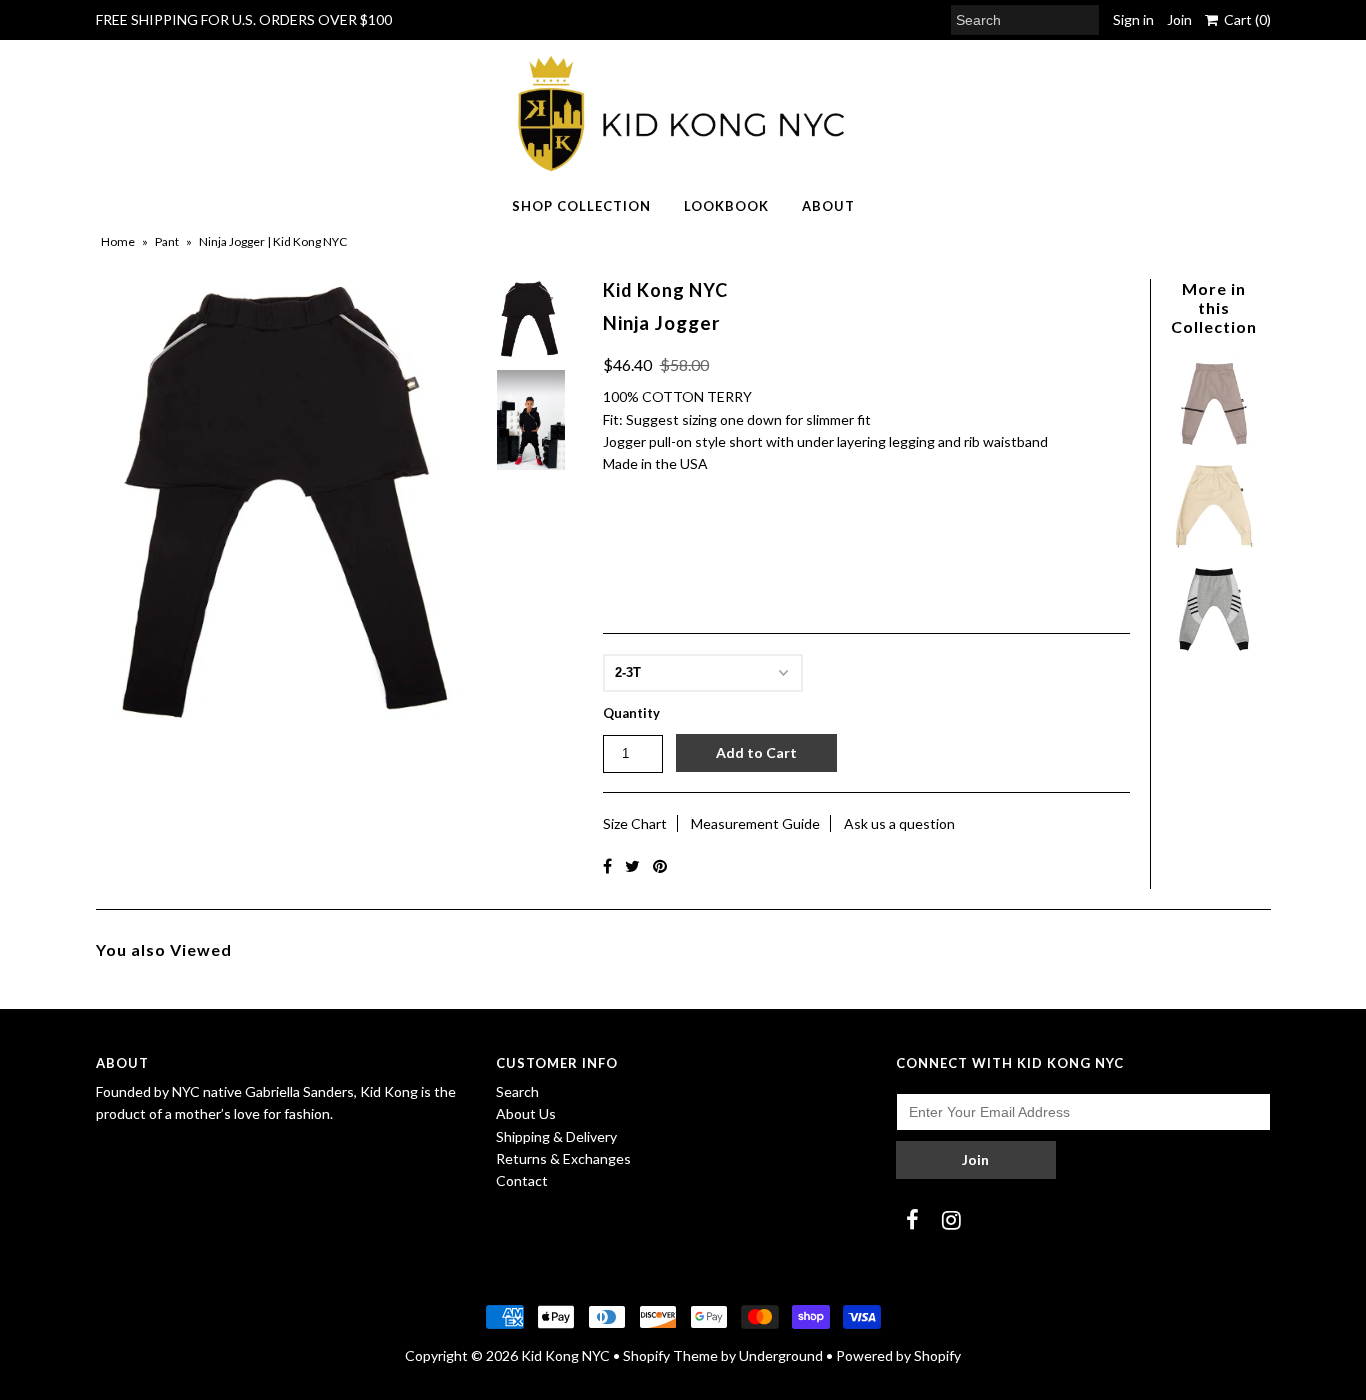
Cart (1244, 19)
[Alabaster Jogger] (1214, 549)
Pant (167, 241)
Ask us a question (899, 823)
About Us (526, 1113)
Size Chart (635, 823)
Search (517, 1091)
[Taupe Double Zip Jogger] (1214, 446)
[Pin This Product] (660, 865)
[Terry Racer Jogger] (1214, 652)
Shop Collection (581, 206)
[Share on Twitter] (632, 865)
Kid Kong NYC (565, 1355)
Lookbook (726, 206)
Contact (522, 1180)
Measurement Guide (755, 823)
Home (118, 241)
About (828, 206)
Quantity (631, 713)
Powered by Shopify (898, 1355)
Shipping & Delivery (556, 1136)
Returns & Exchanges (563, 1158)
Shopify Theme (670, 1355)
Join (1179, 19)
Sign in (1133, 19)
